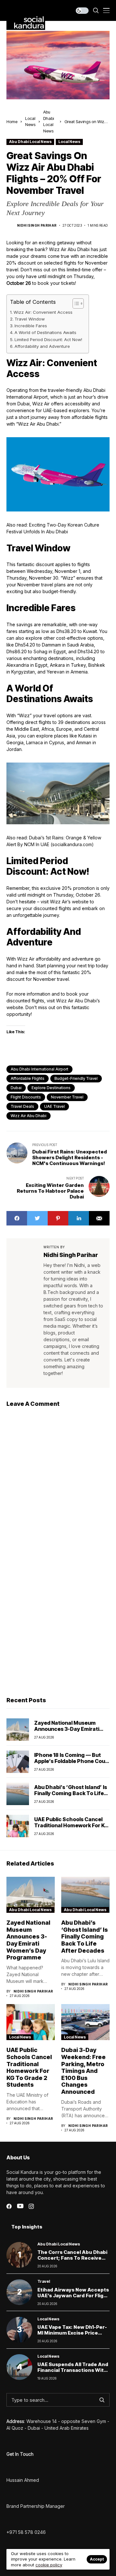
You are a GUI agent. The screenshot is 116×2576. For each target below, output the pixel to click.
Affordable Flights (28, 1078)
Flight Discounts (26, 1097)
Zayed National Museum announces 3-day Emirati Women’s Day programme (68, 1729)
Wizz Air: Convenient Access (43, 312)
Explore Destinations (51, 1088)
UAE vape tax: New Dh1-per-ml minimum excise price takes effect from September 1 (72, 2336)
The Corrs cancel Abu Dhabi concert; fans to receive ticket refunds (72, 2258)
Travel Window (30, 319)
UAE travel (54, 1106)
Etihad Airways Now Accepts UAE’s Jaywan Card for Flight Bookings (73, 2296)
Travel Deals (22, 1106)
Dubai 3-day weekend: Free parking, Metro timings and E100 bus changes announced (83, 2071)
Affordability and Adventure (42, 346)
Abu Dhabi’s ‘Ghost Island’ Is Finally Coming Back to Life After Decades (71, 1793)
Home (12, 122)
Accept (97, 2559)
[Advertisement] (58, 1628)
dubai (16, 1088)
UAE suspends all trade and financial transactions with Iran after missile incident (73, 2370)
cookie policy (49, 2565)
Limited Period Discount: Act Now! (48, 339)
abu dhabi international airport (39, 1069)
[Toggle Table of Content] (75, 303)
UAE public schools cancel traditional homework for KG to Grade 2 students (71, 1825)
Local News (69, 142)
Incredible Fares (31, 326)
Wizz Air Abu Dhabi (29, 1116)
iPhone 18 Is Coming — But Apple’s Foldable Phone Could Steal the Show (72, 1761)
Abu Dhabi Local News (30, 142)
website (80, 902)
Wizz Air (26, 959)
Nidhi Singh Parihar (37, 225)
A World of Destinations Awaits (45, 332)
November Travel (67, 1097)
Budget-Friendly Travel (76, 1078)
